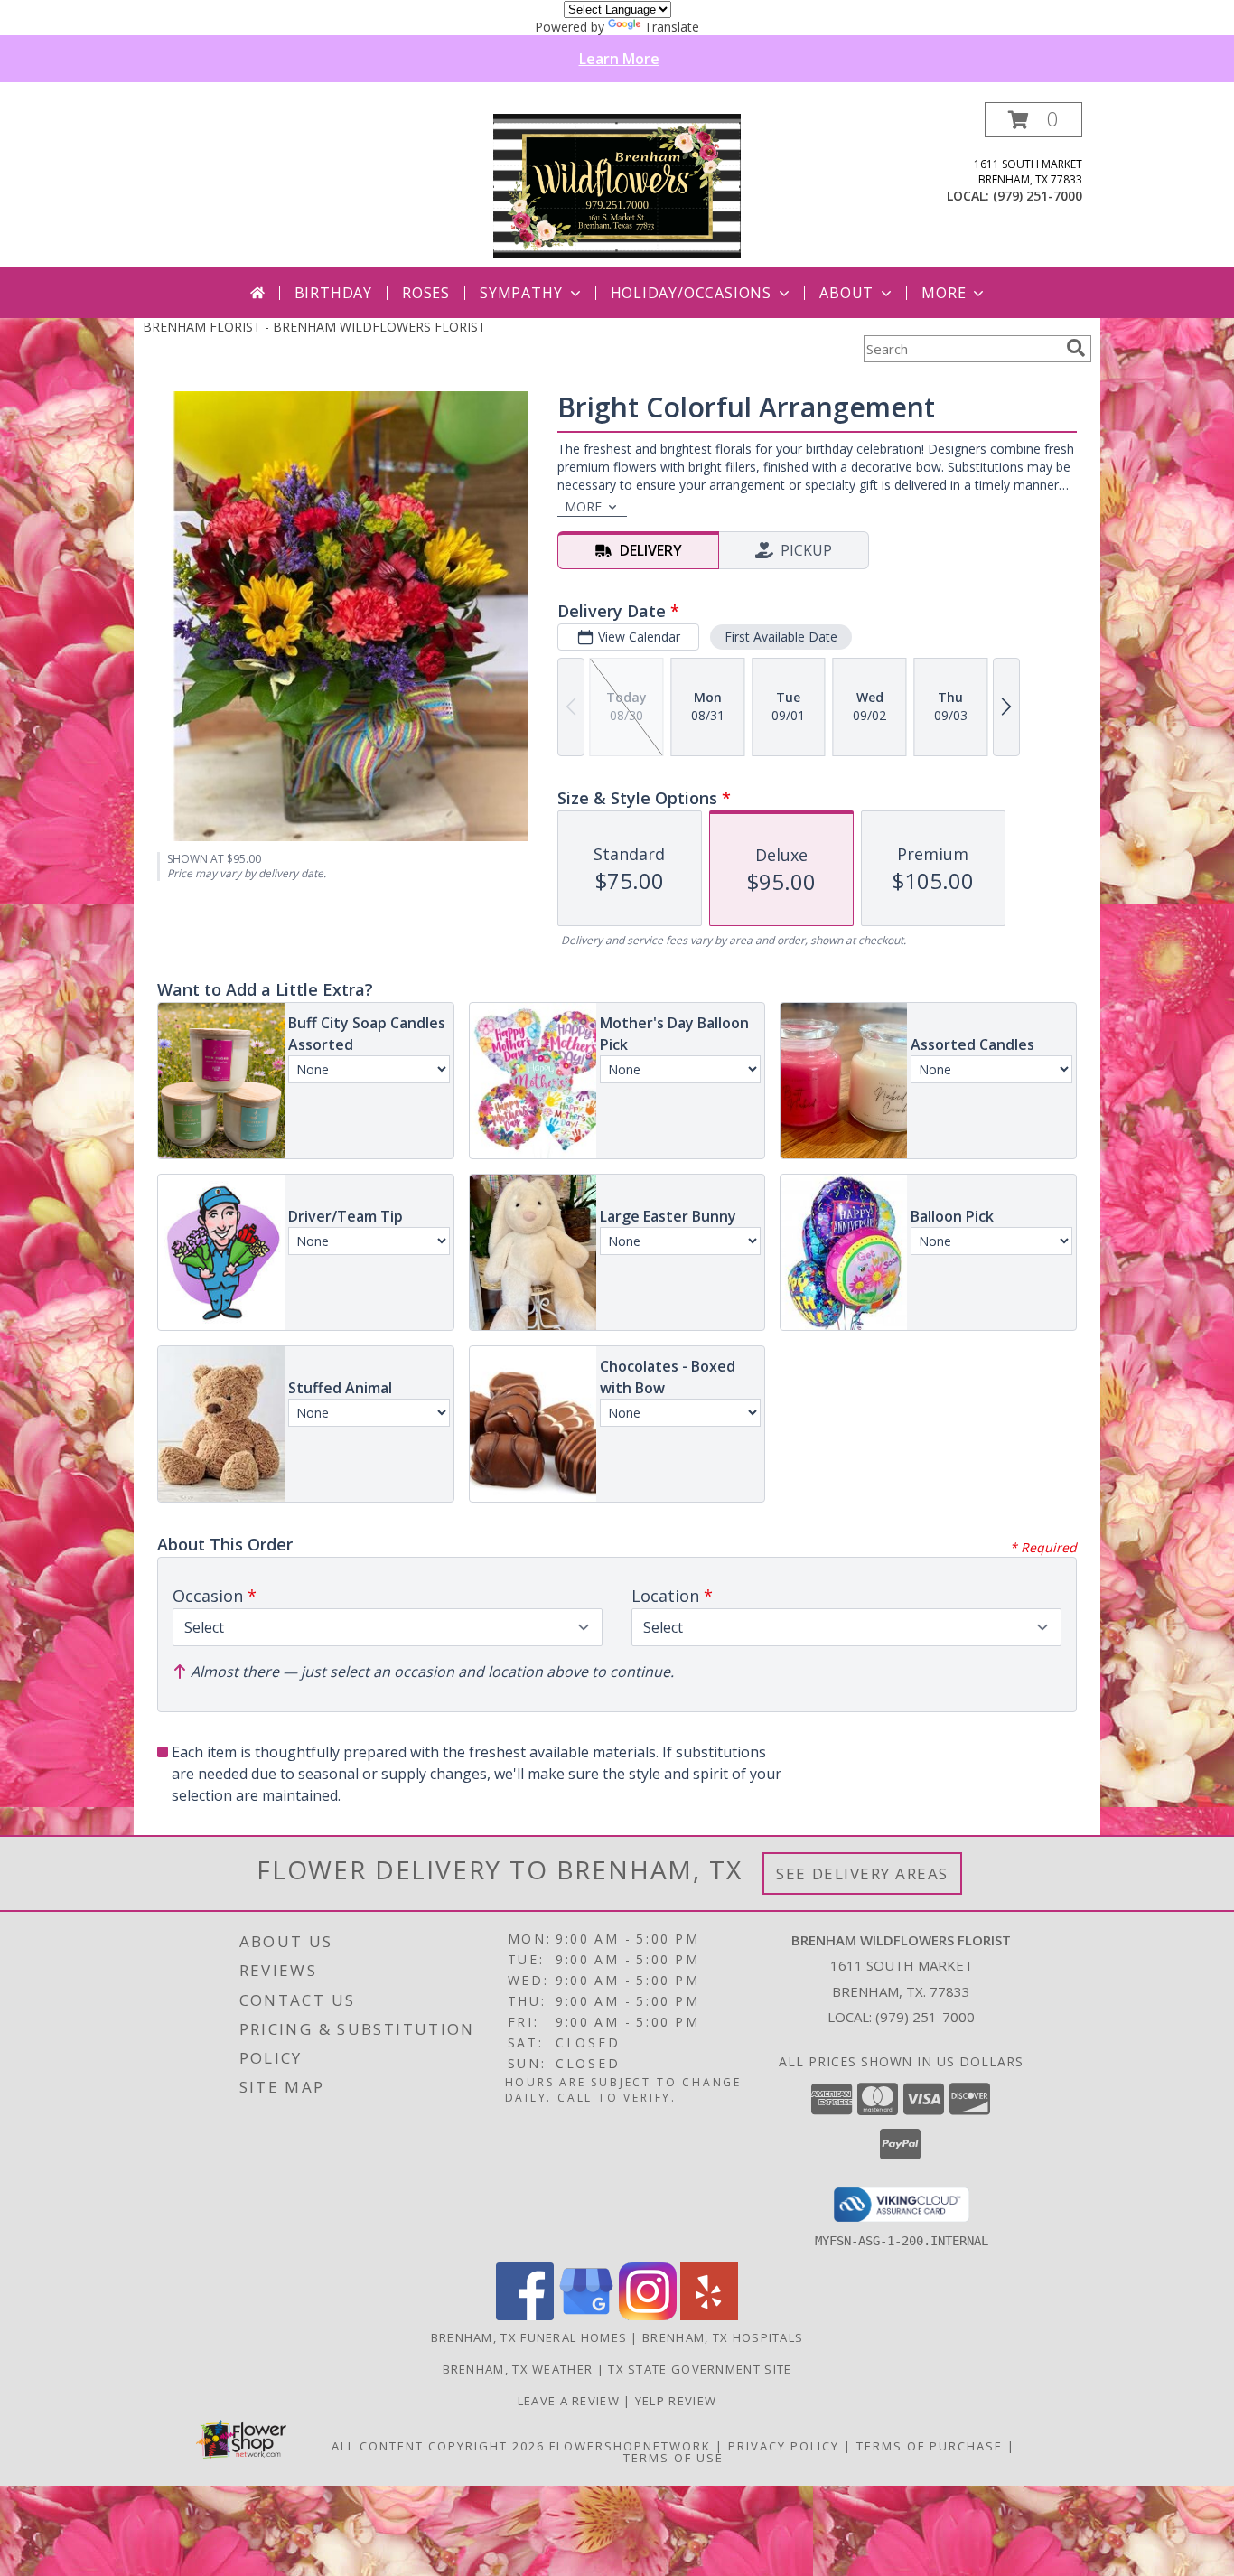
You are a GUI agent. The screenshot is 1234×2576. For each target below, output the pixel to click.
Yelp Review (676, 2401)
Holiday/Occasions (692, 293)
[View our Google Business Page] (586, 2315)
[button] (1033, 120)
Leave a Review (571, 2401)
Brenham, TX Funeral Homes (529, 2337)
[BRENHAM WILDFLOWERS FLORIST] (617, 185)
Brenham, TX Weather (518, 2369)
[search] (1076, 348)
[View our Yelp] (709, 2315)
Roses (426, 293)
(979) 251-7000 (1038, 196)
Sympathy (521, 293)
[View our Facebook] (525, 2315)
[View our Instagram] (648, 2315)
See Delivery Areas (862, 1873)
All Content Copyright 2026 (438, 2446)
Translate (672, 27)
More (944, 293)
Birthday (333, 293)
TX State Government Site (700, 2369)
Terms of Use (673, 2458)
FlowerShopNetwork (630, 2446)
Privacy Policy (784, 2446)
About (846, 293)
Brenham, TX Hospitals (723, 2337)
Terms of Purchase (930, 2446)
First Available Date (781, 637)
